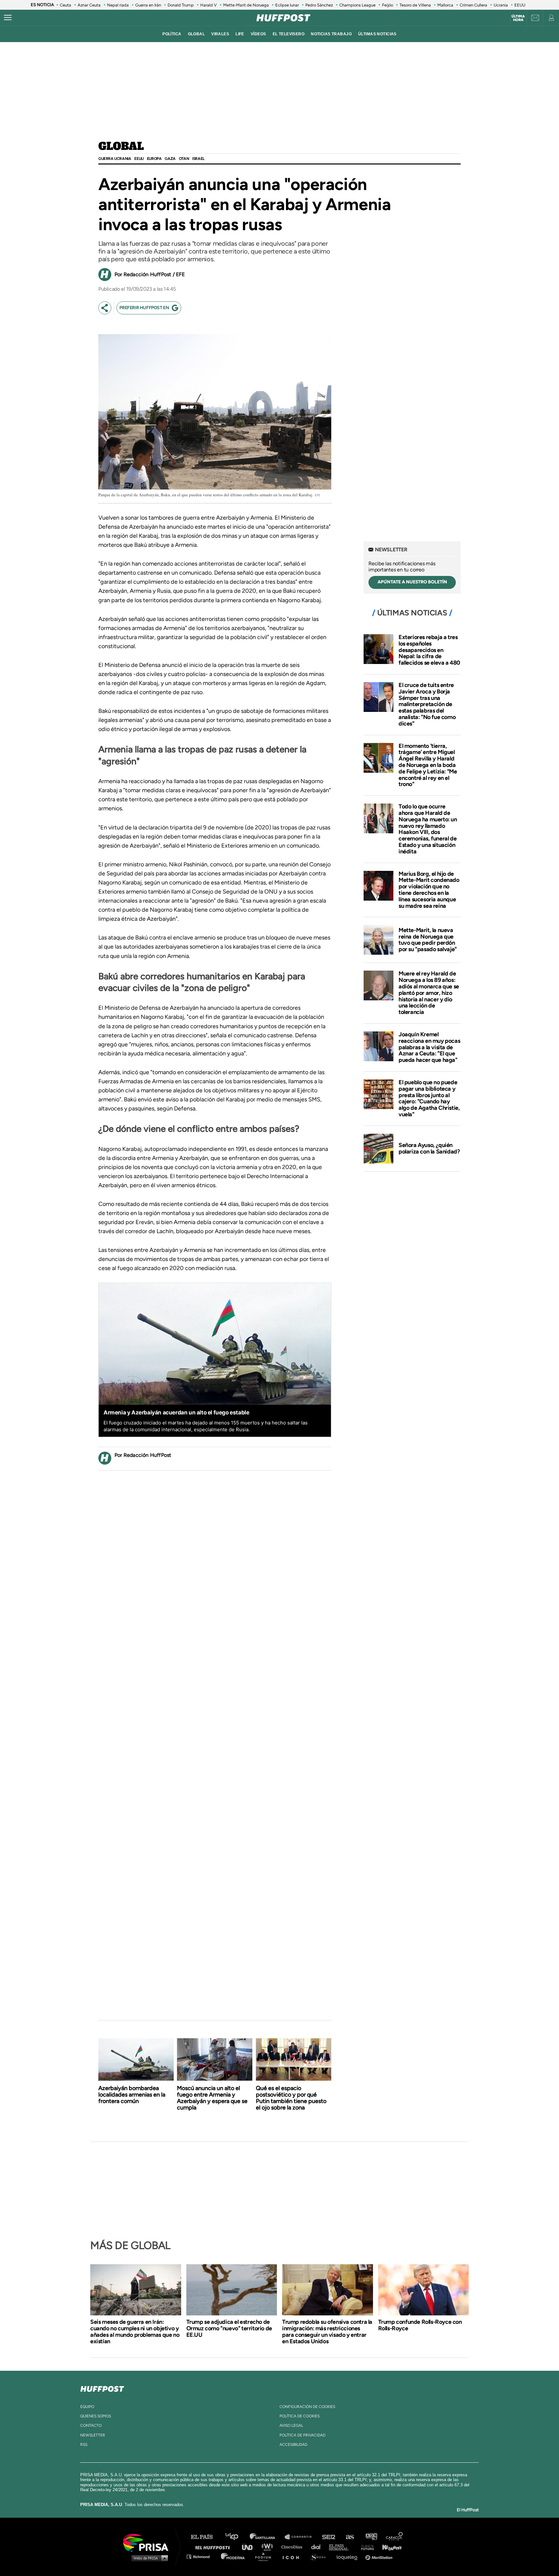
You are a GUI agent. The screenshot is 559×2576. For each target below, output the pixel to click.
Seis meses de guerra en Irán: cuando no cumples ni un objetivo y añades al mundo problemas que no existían (135, 2332)
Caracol (395, 2537)
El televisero (289, 34)
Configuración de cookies (307, 2407)
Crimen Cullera (473, 5)
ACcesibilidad (293, 2445)
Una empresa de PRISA (148, 2542)
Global (121, 147)
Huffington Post (214, 2547)
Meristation (380, 2556)
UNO (250, 2547)
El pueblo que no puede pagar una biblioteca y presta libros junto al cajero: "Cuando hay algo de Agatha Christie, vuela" (429, 1098)
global (197, 34)
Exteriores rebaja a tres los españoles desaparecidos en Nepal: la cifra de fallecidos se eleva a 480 (429, 650)
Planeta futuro (366, 2547)
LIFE (240, 34)
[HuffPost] (102, 2388)
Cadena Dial (318, 2547)
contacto (91, 2425)
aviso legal (291, 2425)
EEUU (520, 5)
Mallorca (445, 5)
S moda (320, 2556)
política (172, 34)
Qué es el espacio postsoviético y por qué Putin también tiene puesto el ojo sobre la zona (291, 2098)
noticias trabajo (331, 34)
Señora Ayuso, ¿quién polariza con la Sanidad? (429, 1148)
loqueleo (349, 2556)
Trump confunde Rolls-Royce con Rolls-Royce (420, 2325)
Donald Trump (181, 5)
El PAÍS (206, 2537)
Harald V (208, 5)
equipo (87, 2407)
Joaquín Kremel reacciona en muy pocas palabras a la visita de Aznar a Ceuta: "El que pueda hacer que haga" (429, 1047)
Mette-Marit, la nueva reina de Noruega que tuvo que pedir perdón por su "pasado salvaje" (428, 940)
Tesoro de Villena (415, 5)
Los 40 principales (237, 2537)
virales (220, 34)
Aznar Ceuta (89, 5)
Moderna (233, 2556)
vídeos (258, 34)
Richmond (202, 2556)
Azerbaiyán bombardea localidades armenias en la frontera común (132, 2095)
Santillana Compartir (301, 2537)
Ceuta (66, 5)
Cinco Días (293, 2547)
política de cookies (300, 2416)
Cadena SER (329, 2537)
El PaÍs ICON (293, 2556)
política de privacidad (302, 2435)
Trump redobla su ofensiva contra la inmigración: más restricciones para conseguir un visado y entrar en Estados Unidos (327, 2332)
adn (371, 2537)
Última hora (518, 18)
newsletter (93, 2435)
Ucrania (501, 5)
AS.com (350, 2537)
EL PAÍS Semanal (342, 2547)
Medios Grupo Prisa (148, 2558)
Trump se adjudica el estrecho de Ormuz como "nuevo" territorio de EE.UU (229, 2328)
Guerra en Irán (148, 5)
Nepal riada (118, 5)
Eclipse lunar (287, 5)
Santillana (267, 2537)
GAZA (170, 159)
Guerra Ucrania (115, 159)
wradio (269, 2547)
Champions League (357, 5)
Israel (198, 159)
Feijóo (388, 5)
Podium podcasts (265, 2556)
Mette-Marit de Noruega (246, 5)
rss (84, 2445)
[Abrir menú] (8, 18)
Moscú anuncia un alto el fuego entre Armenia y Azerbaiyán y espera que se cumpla (212, 2098)
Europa (154, 159)
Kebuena (389, 2547)
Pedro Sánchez (319, 5)
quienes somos (96, 2416)
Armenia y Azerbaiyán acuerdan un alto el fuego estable (176, 1412)
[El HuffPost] (283, 18)
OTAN (184, 159)
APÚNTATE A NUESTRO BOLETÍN (412, 582)
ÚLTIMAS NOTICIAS (377, 34)
